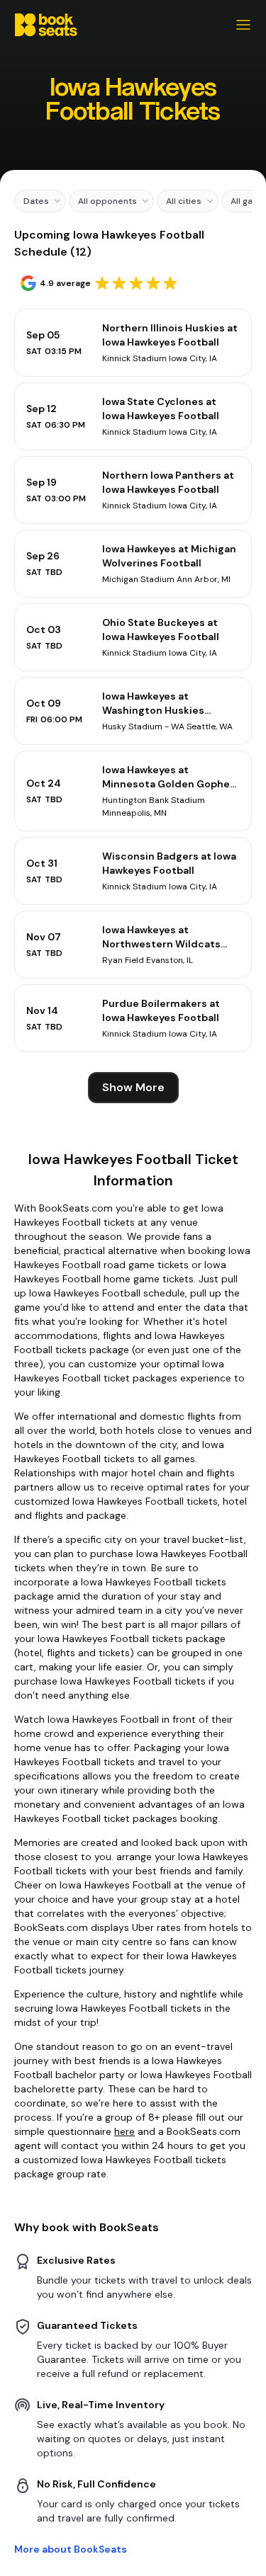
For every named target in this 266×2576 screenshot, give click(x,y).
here (124, 2131)
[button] (40, 201)
